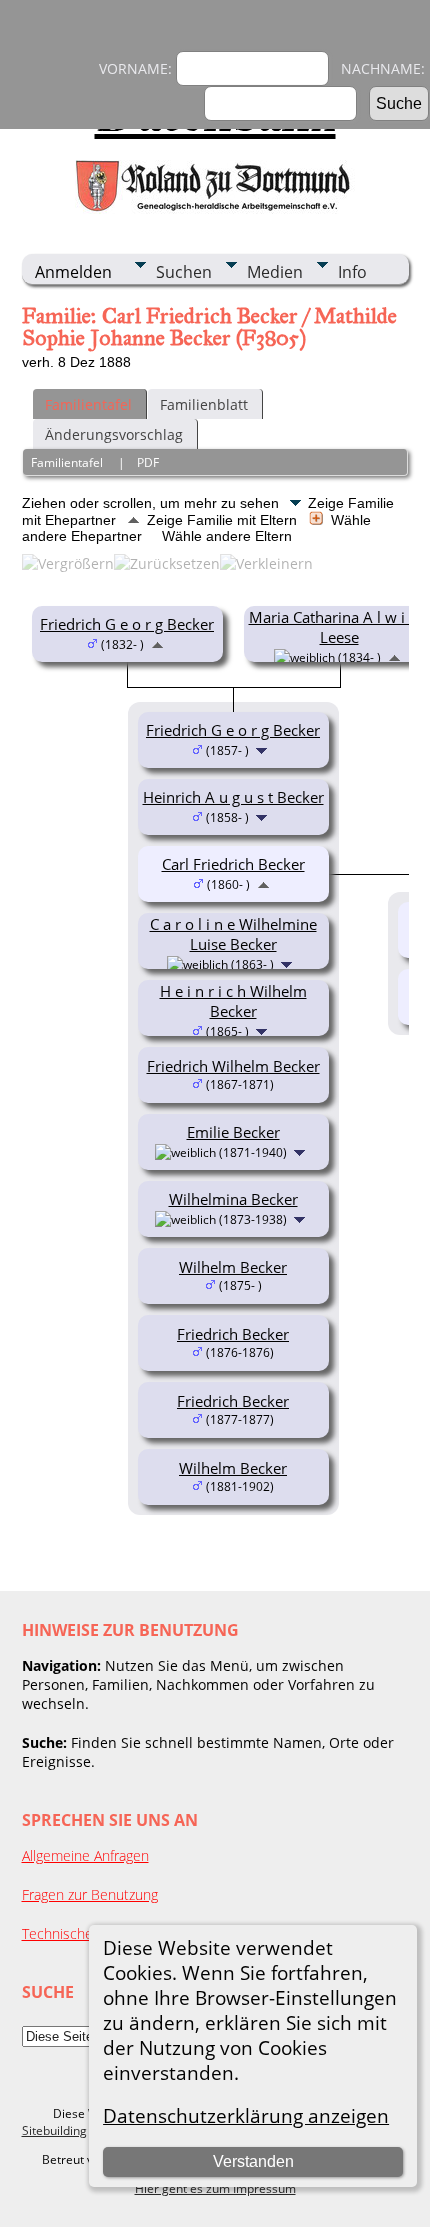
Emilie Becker (233, 1132)
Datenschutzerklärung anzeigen (246, 2115)
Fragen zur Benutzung (90, 1894)
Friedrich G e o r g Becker (127, 624)
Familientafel (88, 404)
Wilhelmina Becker (233, 1199)
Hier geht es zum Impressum (215, 2188)
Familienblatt (204, 404)
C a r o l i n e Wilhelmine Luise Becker (233, 934)
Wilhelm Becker (233, 1267)
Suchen (184, 272)
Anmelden (73, 272)
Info (352, 272)
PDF (148, 462)
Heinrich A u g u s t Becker (233, 797)
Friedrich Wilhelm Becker (233, 1066)
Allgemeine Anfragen (85, 1855)
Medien (275, 272)
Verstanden (253, 2161)
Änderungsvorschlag (114, 434)
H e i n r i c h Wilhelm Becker (233, 1001)
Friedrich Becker (233, 1334)
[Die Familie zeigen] (263, 749)
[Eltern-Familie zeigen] (157, 643)
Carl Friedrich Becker (233, 864)
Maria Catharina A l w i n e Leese (339, 627)
